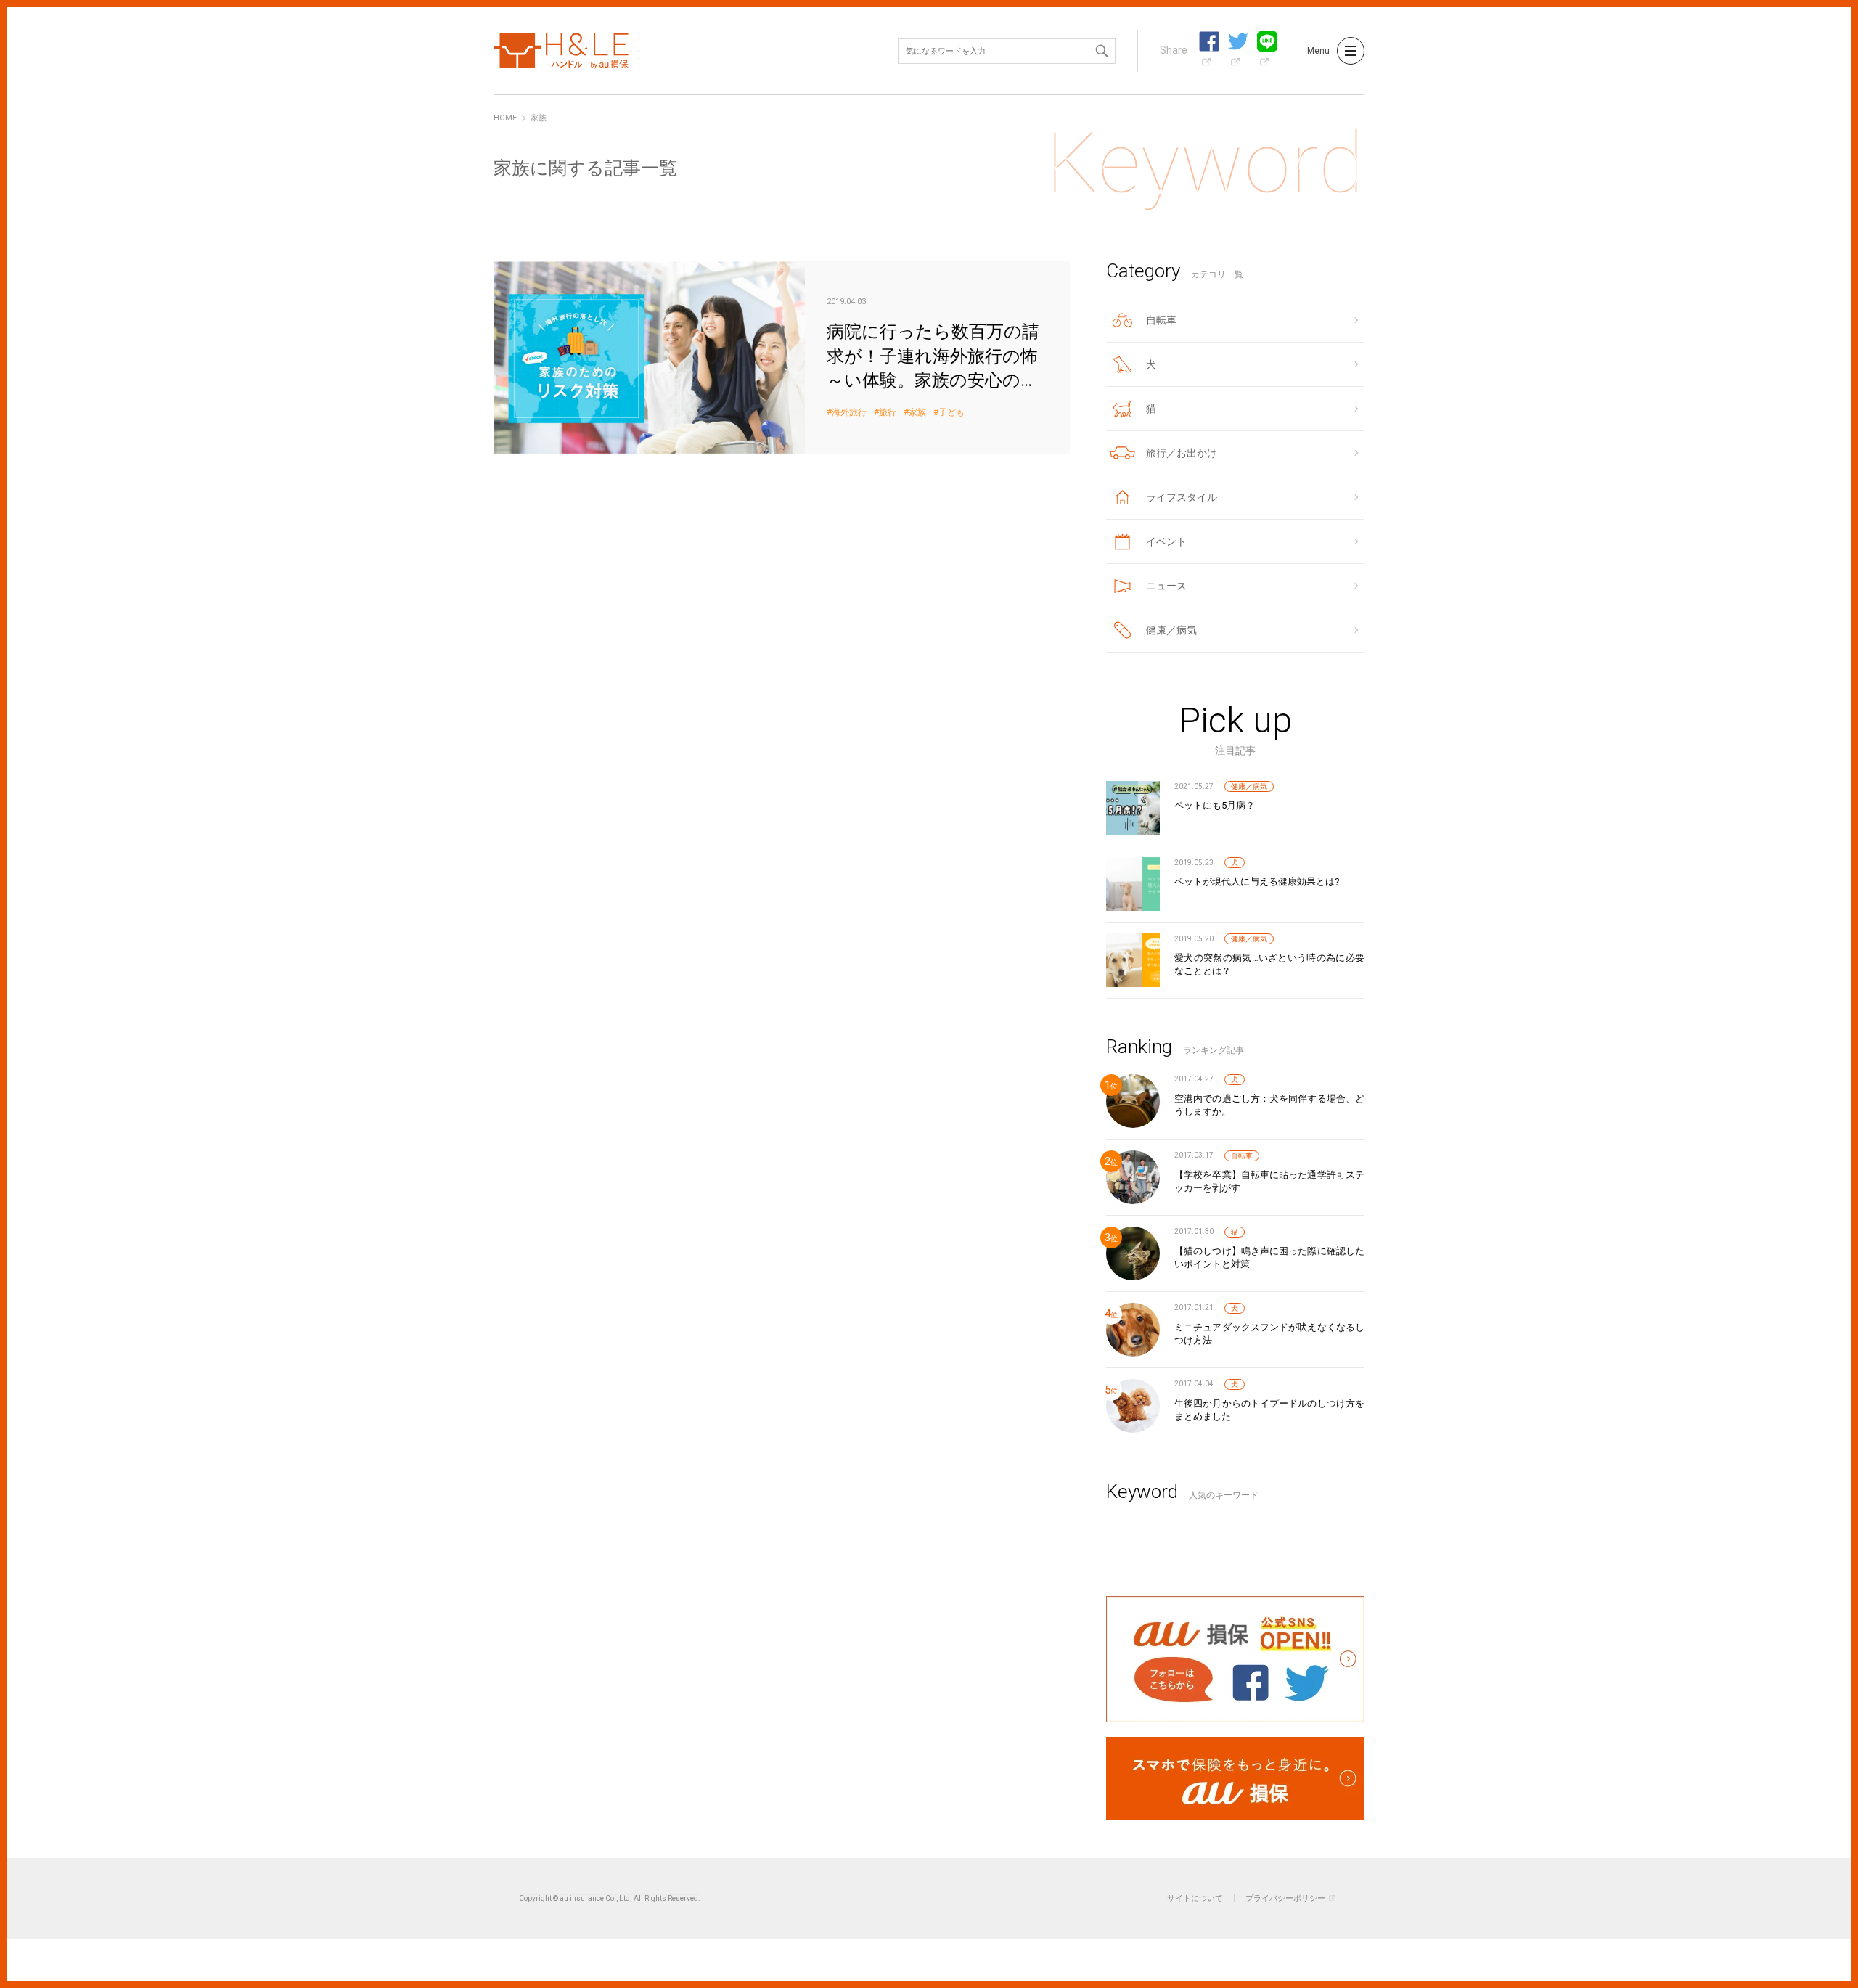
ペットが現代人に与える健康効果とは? (1257, 881)
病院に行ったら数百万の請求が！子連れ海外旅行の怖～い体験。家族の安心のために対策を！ (782, 357)
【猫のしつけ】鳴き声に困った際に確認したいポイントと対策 (1269, 1257)
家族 (917, 413)
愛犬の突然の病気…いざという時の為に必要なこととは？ (1269, 964)
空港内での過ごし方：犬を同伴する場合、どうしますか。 (1269, 1105)
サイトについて (1195, 1898)
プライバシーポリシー (1285, 1898)
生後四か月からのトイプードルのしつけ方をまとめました (1269, 1410)
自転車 (1242, 1156)
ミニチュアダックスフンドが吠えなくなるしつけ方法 (1269, 1334)
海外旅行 (849, 413)
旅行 (888, 413)
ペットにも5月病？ (1215, 805)
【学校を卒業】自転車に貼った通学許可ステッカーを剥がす (1269, 1181)
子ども (951, 413)
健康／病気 (1249, 786)
